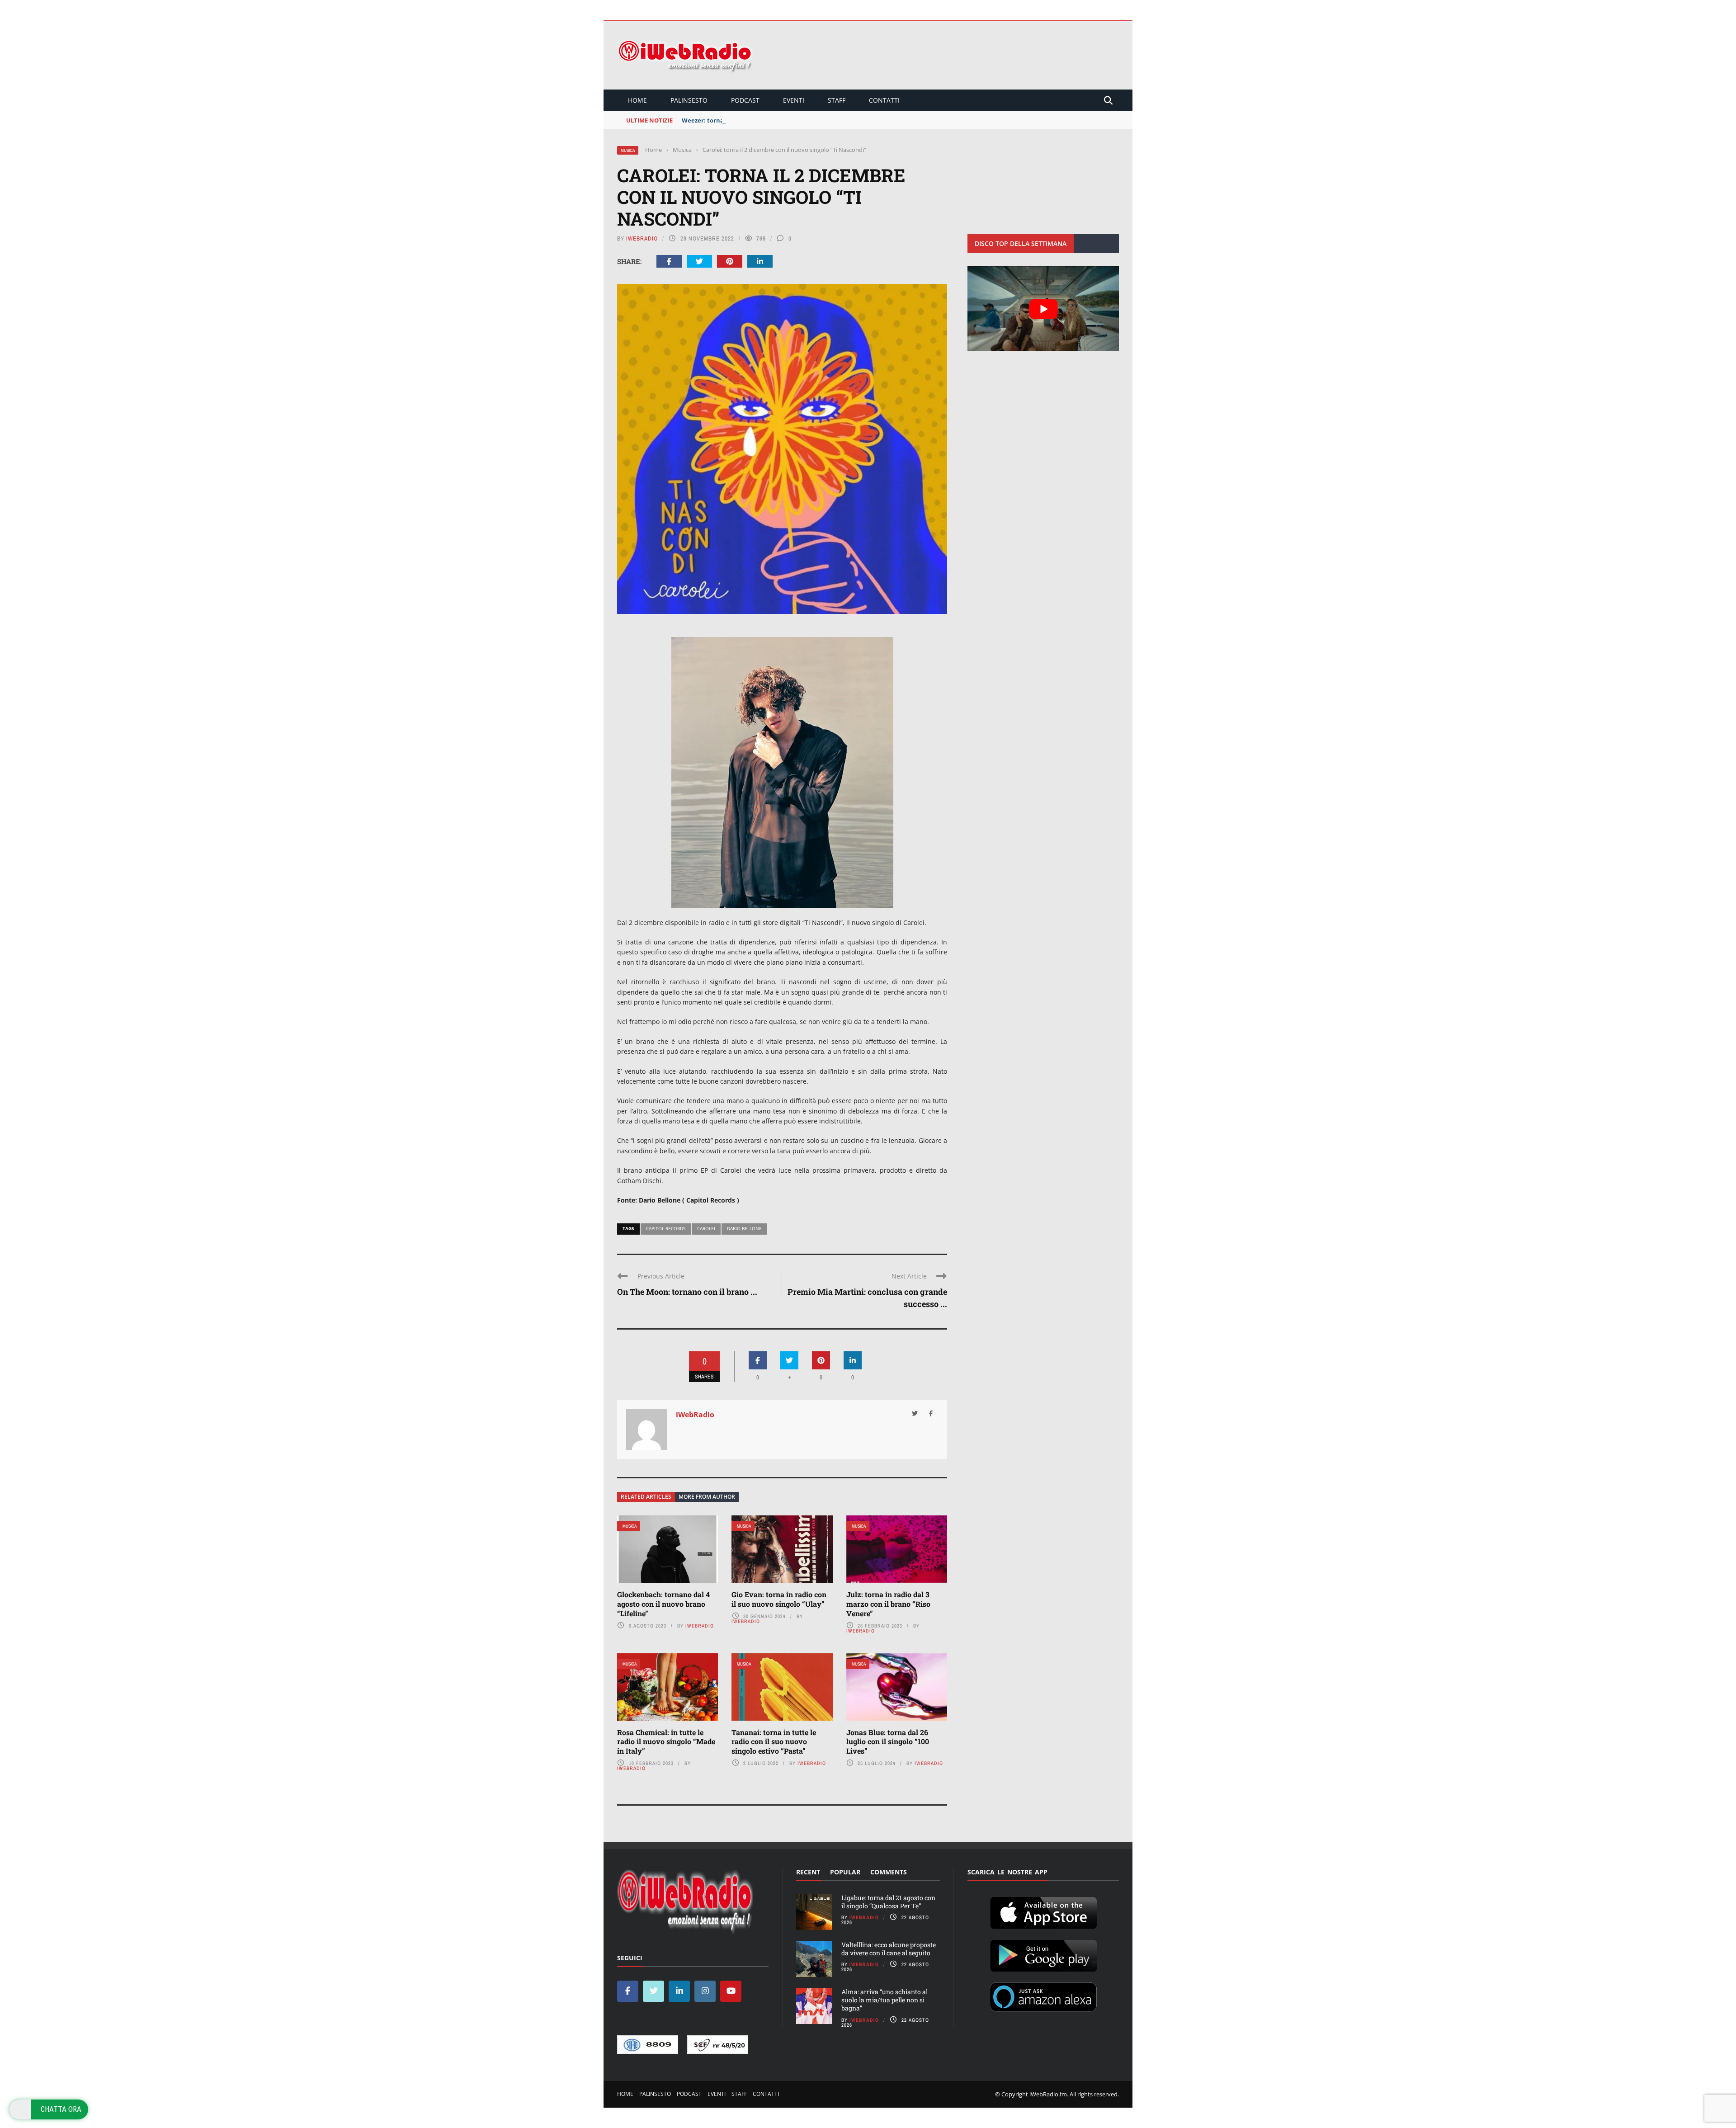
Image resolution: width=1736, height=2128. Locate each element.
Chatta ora (61, 2109)
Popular (845, 1872)
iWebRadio (642, 238)
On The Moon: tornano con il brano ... (687, 1292)
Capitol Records (666, 1228)
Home (637, 100)
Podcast (745, 100)
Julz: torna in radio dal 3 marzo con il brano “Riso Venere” (888, 1604)
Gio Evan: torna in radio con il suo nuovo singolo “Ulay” (779, 1599)
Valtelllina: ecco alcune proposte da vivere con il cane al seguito (889, 1949)
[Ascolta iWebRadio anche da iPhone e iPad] (1043, 1911)
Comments (889, 1872)
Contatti (884, 100)
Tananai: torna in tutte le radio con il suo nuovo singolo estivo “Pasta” (774, 1742)
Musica (628, 150)
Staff (837, 100)
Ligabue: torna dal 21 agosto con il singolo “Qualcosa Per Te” (888, 1902)
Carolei (706, 1228)
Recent (808, 1872)
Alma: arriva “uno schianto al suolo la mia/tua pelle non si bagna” (885, 2000)
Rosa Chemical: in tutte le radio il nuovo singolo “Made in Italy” (666, 1742)
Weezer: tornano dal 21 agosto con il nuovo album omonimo (770, 120)
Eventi (794, 100)
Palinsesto (689, 100)
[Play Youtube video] (1043, 309)
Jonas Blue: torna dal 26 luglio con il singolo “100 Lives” (888, 1742)
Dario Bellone (744, 1228)
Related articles (646, 1497)
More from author (707, 1497)
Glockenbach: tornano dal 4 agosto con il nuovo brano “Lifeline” (663, 1604)
